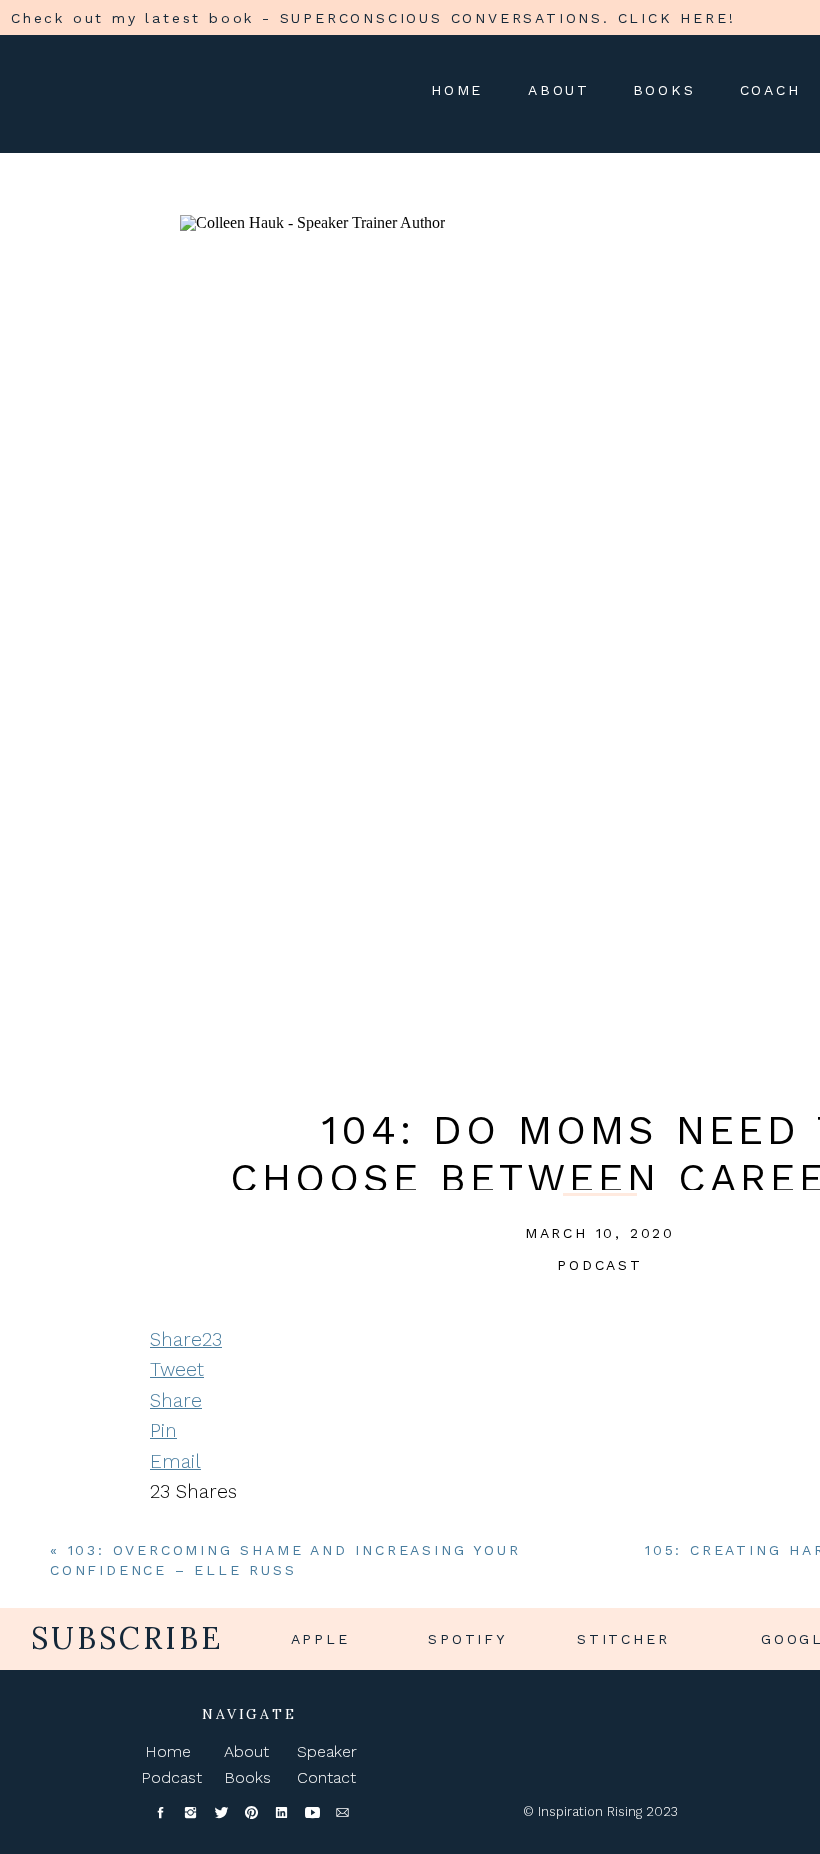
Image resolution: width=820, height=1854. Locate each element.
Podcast (600, 1265)
